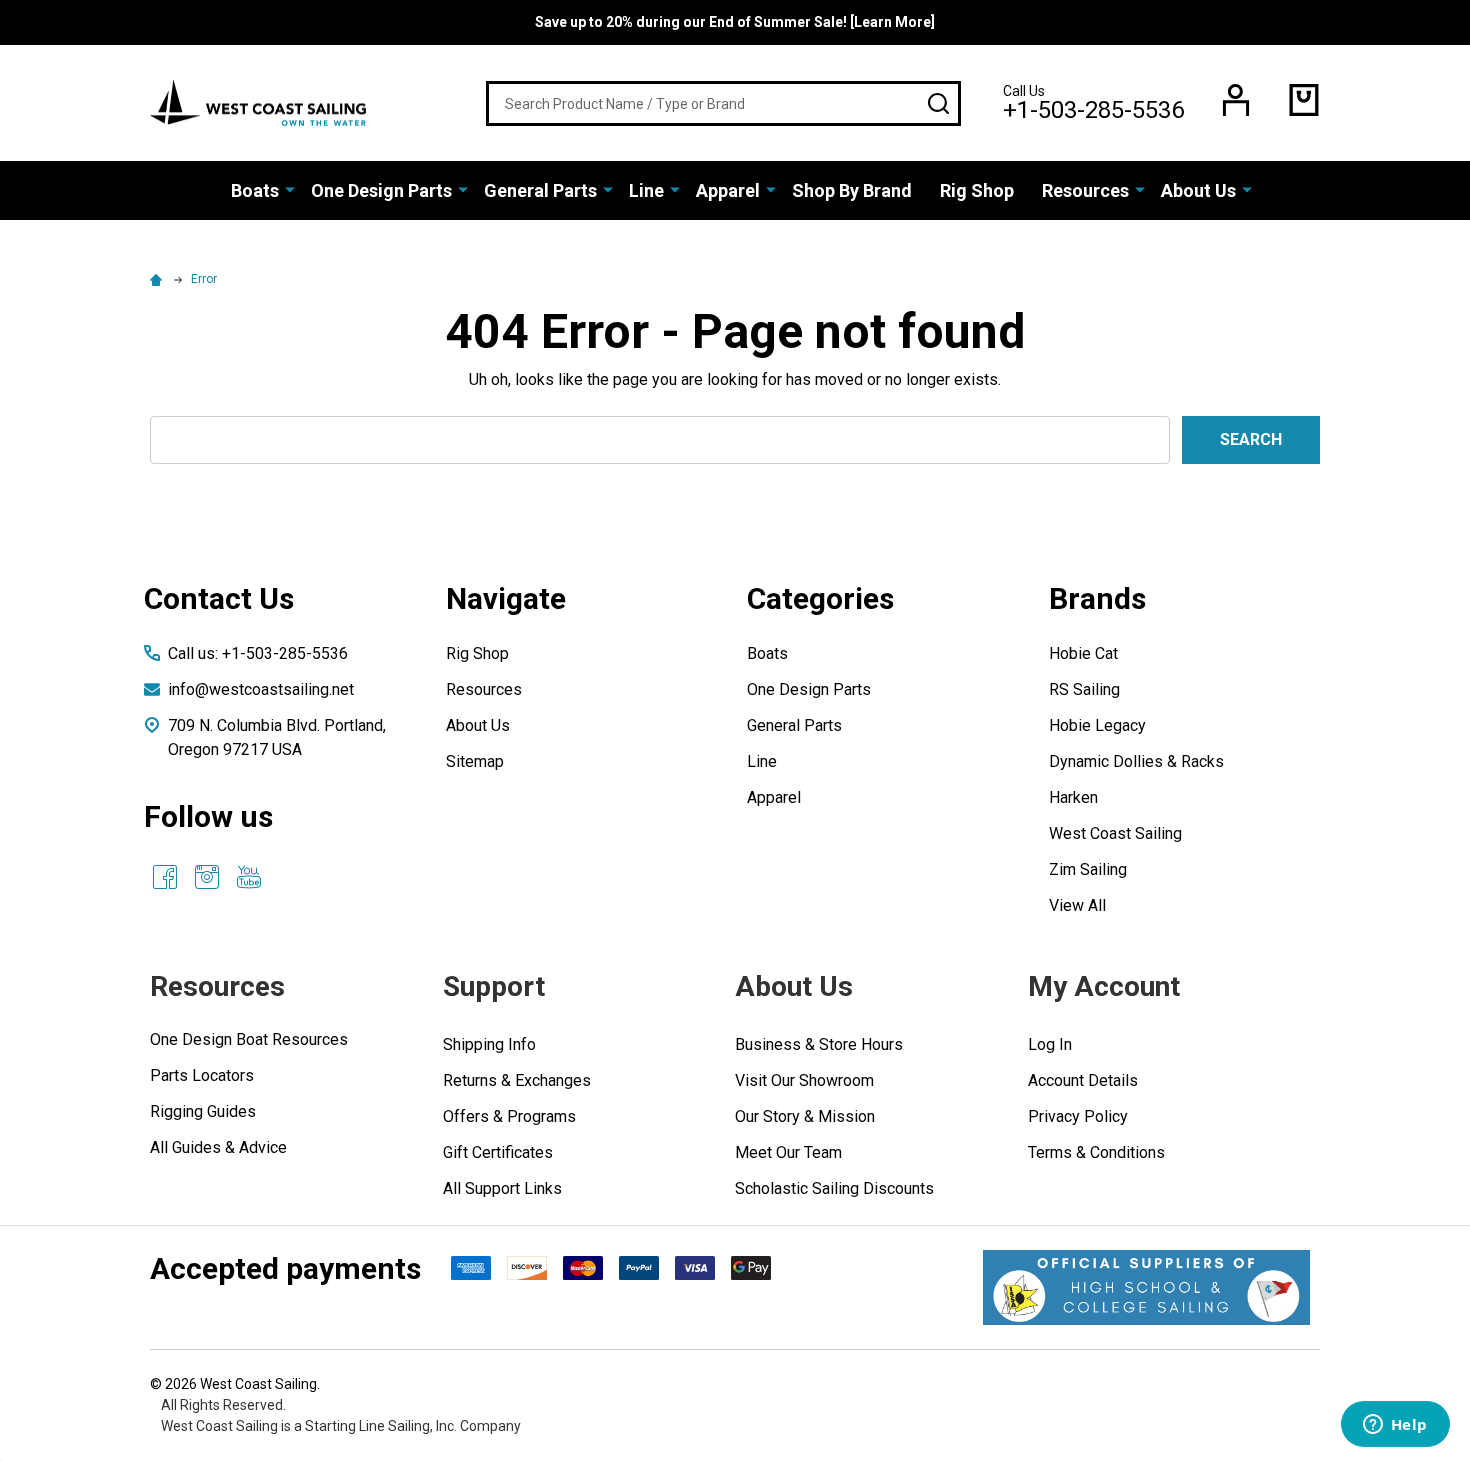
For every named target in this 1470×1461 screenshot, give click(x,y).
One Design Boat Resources (249, 1039)
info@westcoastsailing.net (261, 689)
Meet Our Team (788, 1152)
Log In (1050, 1044)
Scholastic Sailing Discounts (834, 1188)
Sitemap (475, 761)
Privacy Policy (1078, 1116)
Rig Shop (977, 190)
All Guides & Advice (218, 1147)
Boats (255, 190)
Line (646, 190)
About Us (1198, 190)
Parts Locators (202, 1075)
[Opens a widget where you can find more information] (1395, 1426)
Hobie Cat (1083, 653)
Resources (1085, 190)
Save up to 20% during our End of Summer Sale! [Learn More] (735, 22)
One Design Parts (381, 190)
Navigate (506, 598)
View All (1077, 905)
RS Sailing (1084, 689)
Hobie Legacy (1097, 725)
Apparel (728, 190)
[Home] (159, 279)
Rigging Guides (203, 1111)
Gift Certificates (498, 1152)
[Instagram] (207, 877)
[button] (1146, 1287)
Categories (820, 598)
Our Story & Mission (805, 1116)
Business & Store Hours (819, 1044)
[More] (290, 189)
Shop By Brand (852, 190)
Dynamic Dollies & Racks (1136, 761)
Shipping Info (489, 1044)
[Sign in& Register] (1236, 100)
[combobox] (723, 103)
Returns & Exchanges (517, 1080)
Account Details (1083, 1080)
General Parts (540, 190)
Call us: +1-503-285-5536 (258, 653)
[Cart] (1304, 100)
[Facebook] (165, 877)
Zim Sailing (1088, 869)
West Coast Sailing (1115, 833)
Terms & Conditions (1096, 1152)
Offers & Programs (509, 1116)
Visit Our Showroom (804, 1080)
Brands (1097, 598)
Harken (1073, 797)
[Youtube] (249, 877)
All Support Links (502, 1188)
